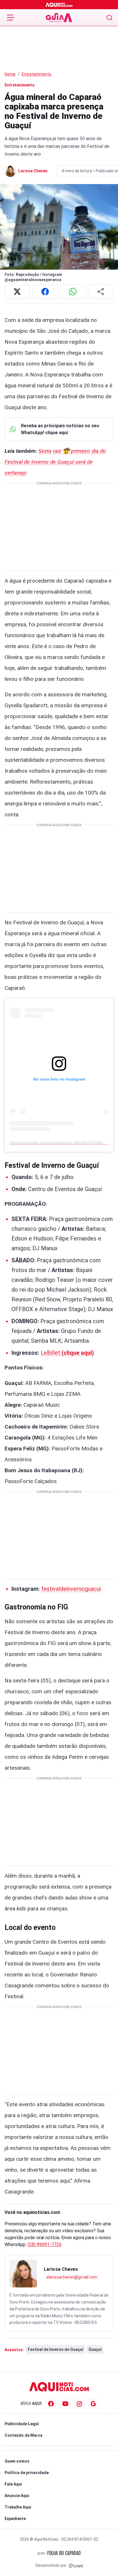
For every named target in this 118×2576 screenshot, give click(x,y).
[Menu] (11, 18)
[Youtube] (65, 2404)
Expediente (15, 2519)
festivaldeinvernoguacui (71, 1589)
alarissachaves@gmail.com (72, 2277)
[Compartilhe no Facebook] (45, 291)
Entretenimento (37, 74)
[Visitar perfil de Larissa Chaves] (23, 2274)
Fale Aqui (13, 2484)
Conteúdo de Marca (23, 2435)
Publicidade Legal (22, 2424)
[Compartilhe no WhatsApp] (73, 291)
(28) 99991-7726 (45, 2244)
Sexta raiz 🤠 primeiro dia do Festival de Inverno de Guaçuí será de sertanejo (55, 462)
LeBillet (67, 1353)
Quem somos (17, 2461)
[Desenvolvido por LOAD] (76, 2565)
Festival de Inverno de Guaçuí (56, 2349)
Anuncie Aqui (17, 2496)
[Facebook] (51, 2404)
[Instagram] (79, 2404)
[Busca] (110, 18)
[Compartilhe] (101, 291)
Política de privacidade (27, 2473)
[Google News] (93, 2404)
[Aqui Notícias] (59, 5)
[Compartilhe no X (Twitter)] (17, 291)
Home (10, 74)
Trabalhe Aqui (18, 2507)
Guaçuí (95, 2349)
